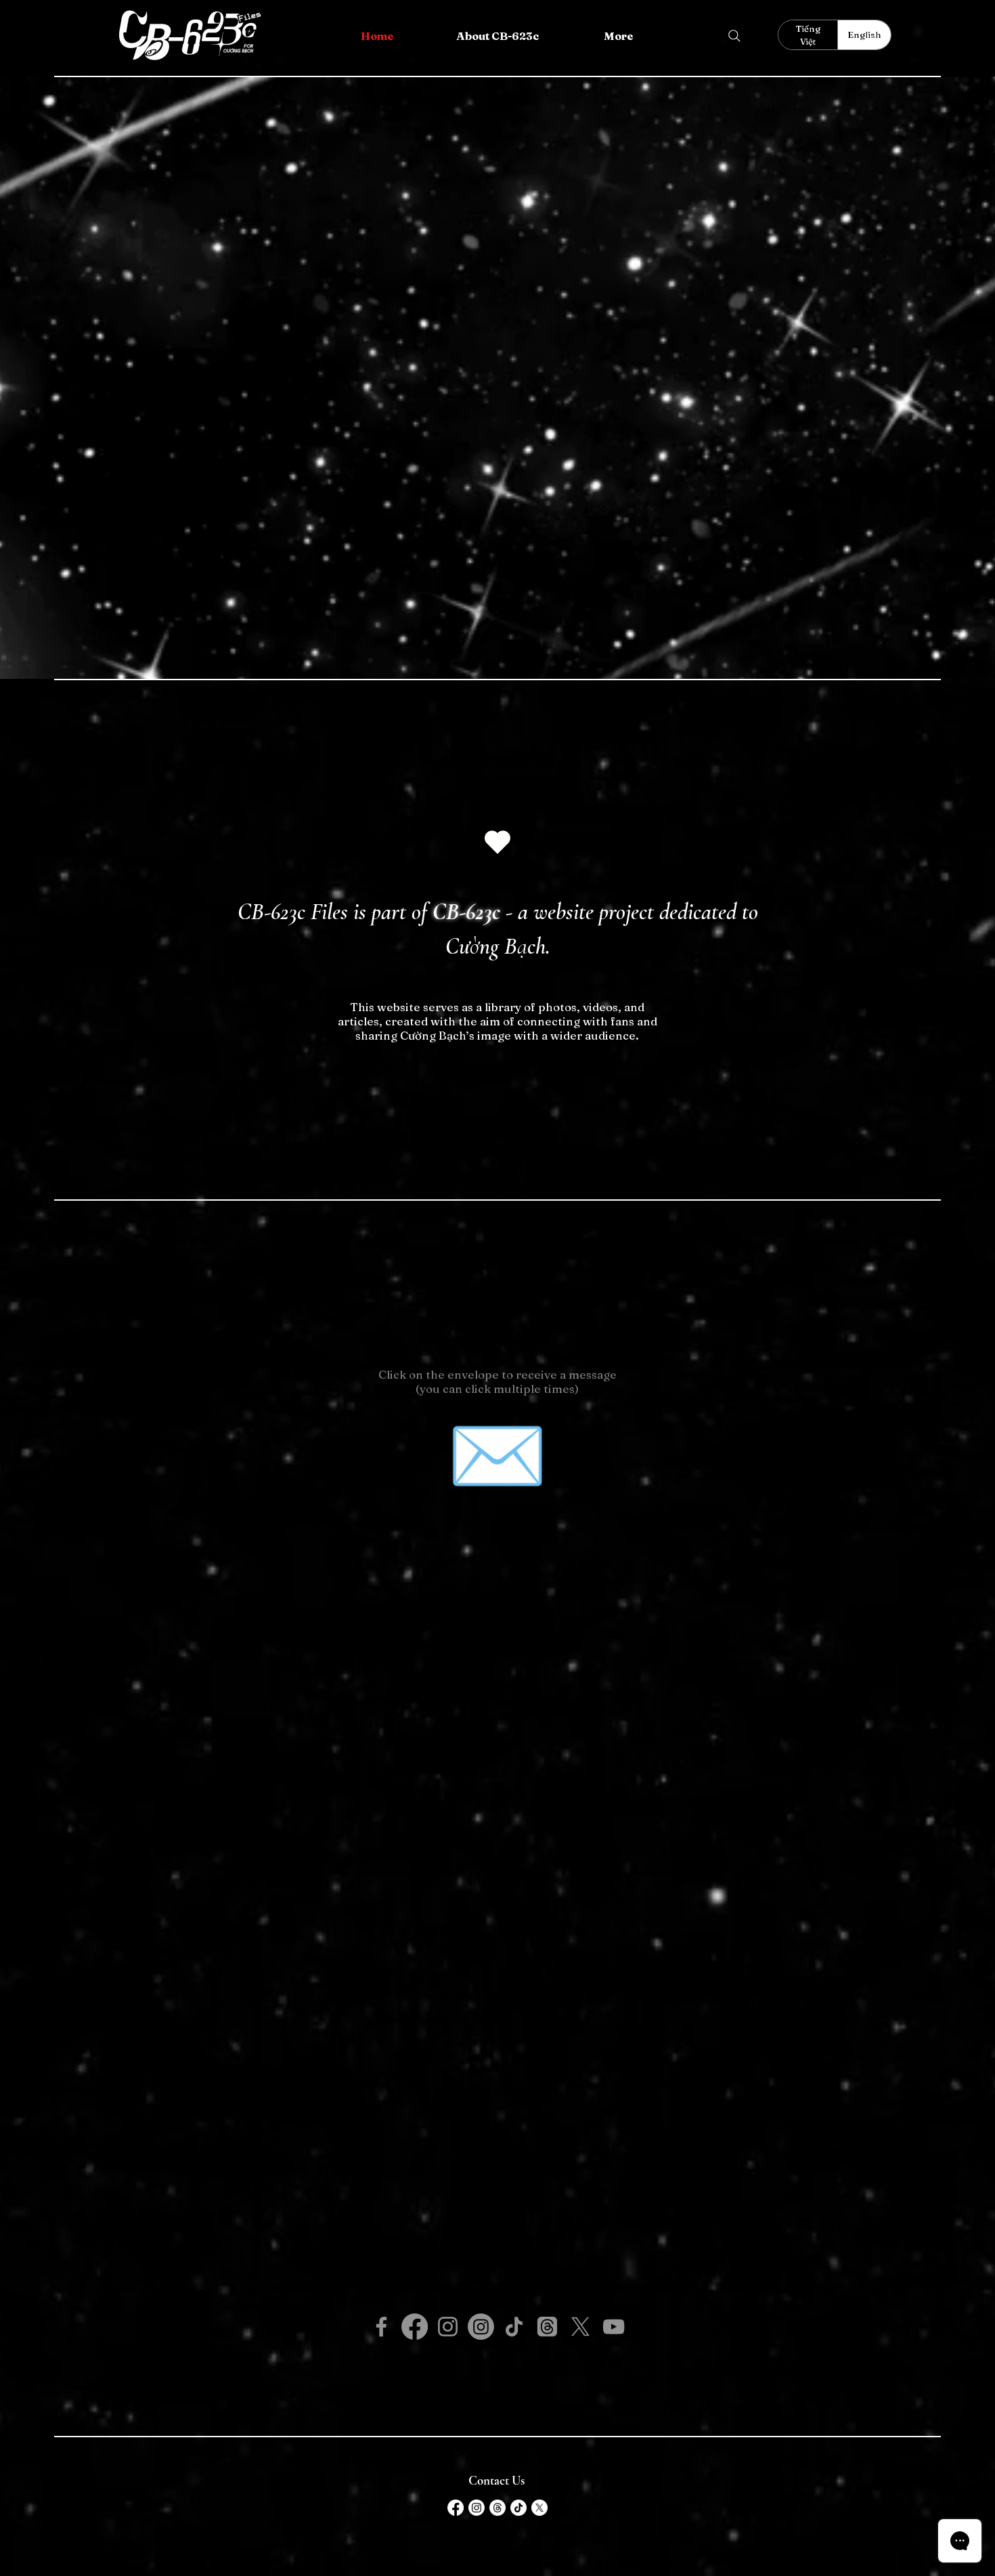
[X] (580, 2327)
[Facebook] (381, 2327)
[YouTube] (614, 2327)
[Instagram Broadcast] (481, 2327)
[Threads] (547, 2327)
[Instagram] (448, 2327)
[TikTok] (514, 2327)
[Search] (734, 36)
